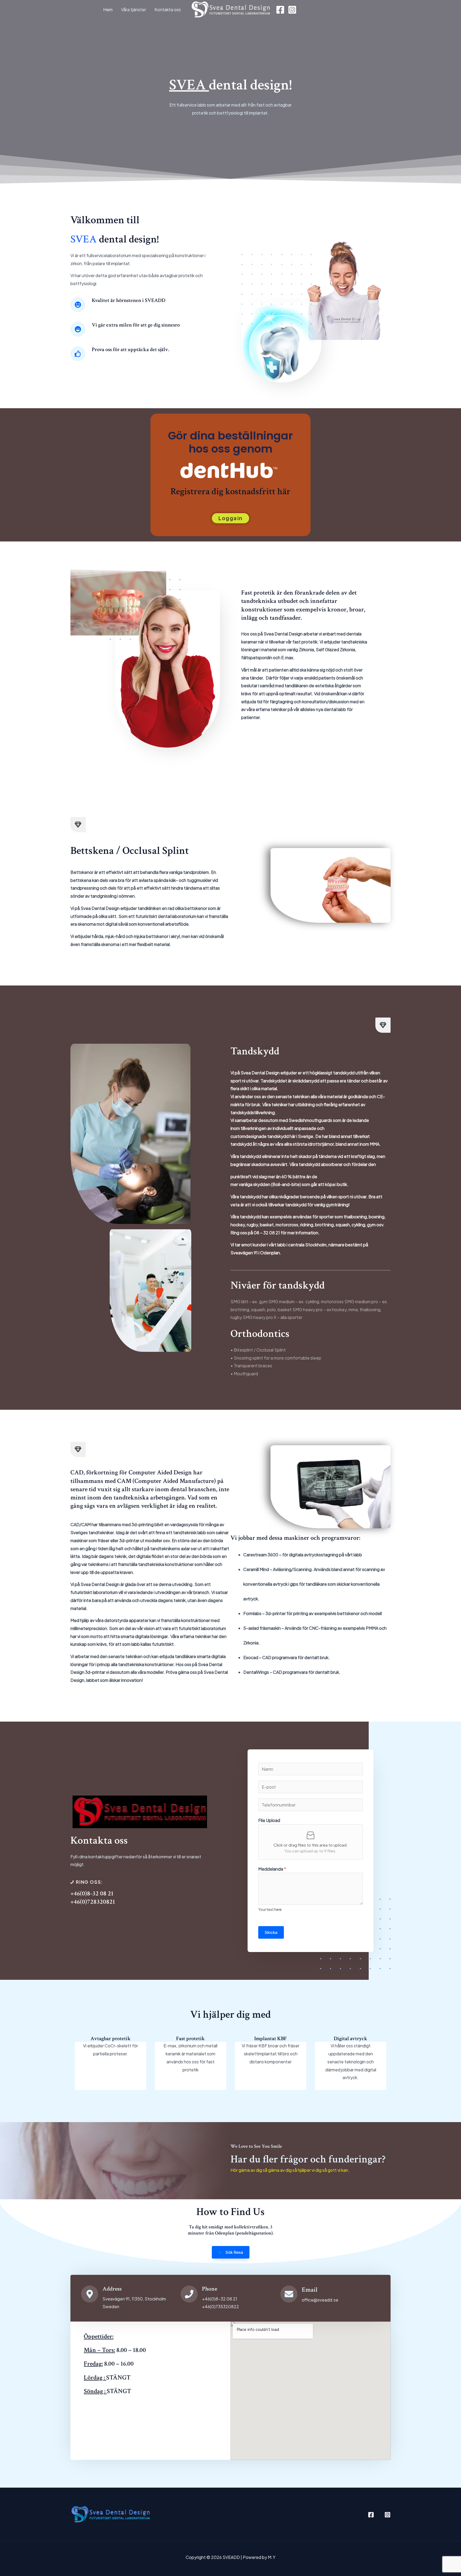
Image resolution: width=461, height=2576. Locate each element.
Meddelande (272, 1869)
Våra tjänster (134, 9)
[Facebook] (280, 10)
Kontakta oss (168, 9)
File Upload (269, 1820)
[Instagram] (292, 10)
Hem (108, 9)
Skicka (271, 1932)
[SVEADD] (230, 9)
